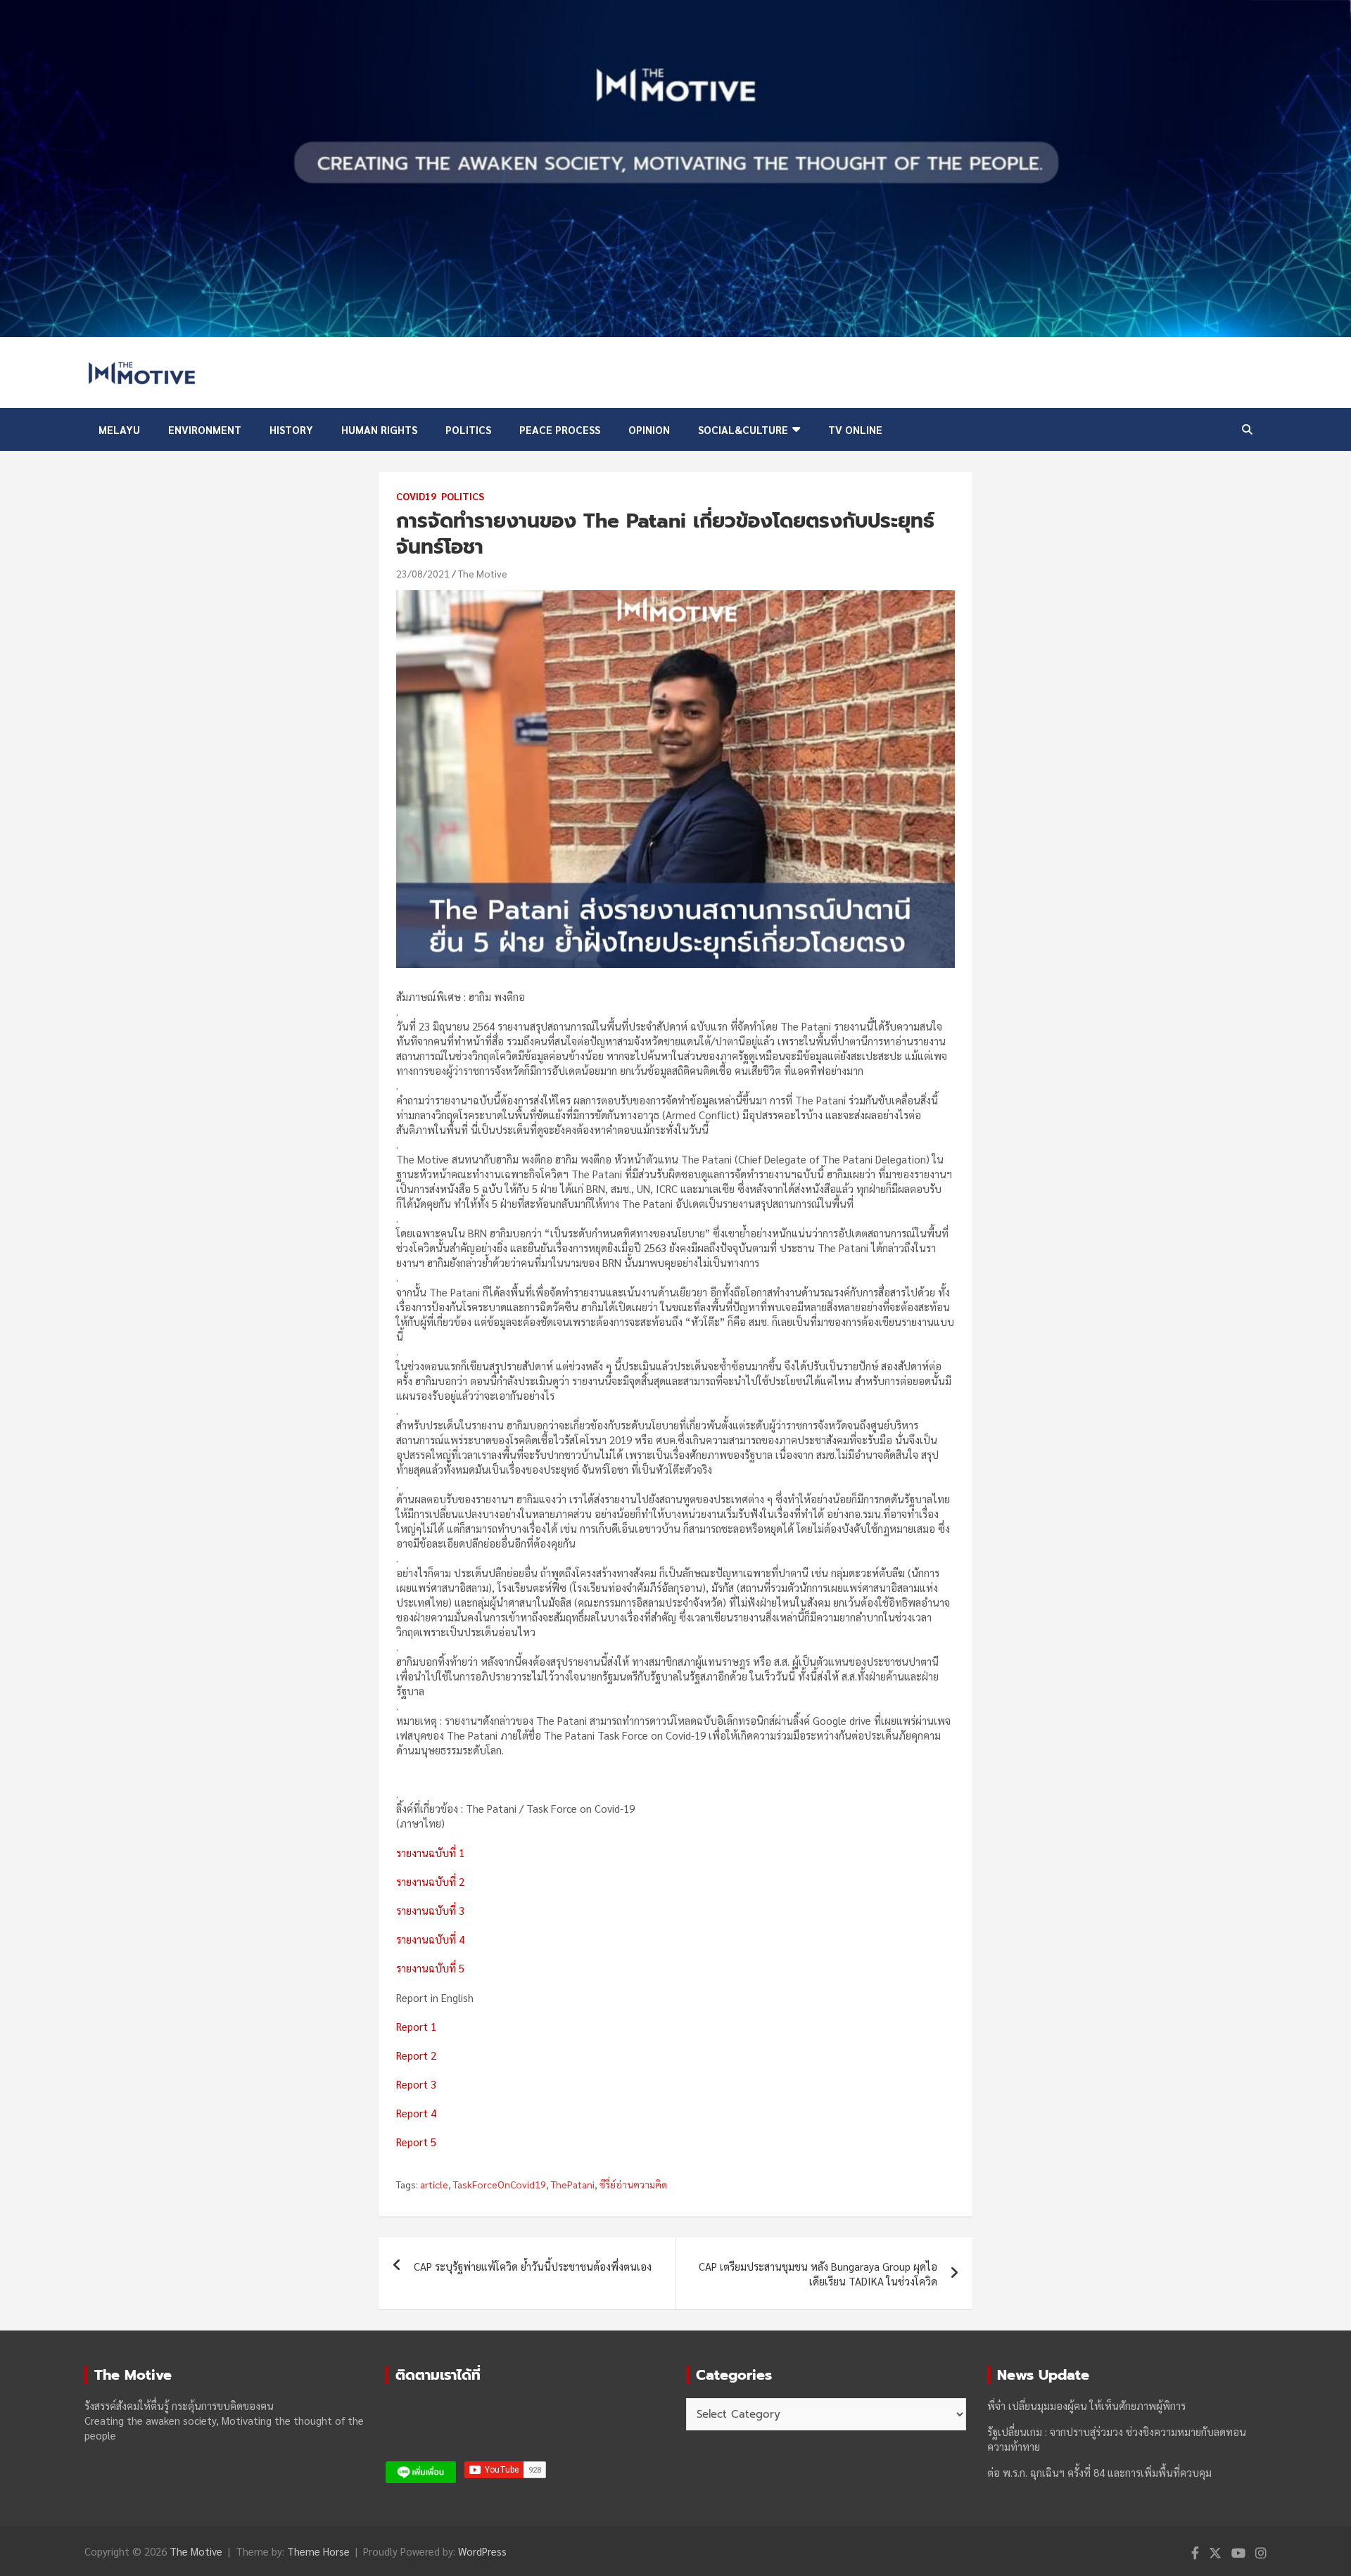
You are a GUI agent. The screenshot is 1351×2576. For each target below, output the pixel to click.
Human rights (379, 429)
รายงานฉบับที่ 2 (430, 1881)
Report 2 (416, 2055)
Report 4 (416, 2113)
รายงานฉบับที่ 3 (430, 1910)
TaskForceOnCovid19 (500, 2184)
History (291, 429)
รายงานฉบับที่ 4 (430, 1939)
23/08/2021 (423, 573)
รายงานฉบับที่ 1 (430, 1853)
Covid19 (416, 496)
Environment (205, 429)
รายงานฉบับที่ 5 (430, 1968)
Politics (468, 429)
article (434, 2184)
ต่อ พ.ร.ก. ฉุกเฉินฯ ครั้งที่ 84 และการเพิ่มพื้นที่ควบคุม (1099, 2472)
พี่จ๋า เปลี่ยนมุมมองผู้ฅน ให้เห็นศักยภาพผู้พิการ (1086, 2405)
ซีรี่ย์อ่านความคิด (633, 2184)
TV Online (855, 429)
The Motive (483, 573)
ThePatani (573, 2184)
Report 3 (416, 2084)
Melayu (119, 429)
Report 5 (416, 2142)
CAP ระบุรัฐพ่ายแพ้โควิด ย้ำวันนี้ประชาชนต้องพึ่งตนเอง (533, 2266)
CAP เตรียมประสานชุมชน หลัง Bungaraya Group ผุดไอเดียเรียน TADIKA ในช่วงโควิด (818, 2274)
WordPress (482, 2551)
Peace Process (560, 429)
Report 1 (416, 2026)
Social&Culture (743, 429)
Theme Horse (318, 2551)
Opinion (649, 429)
